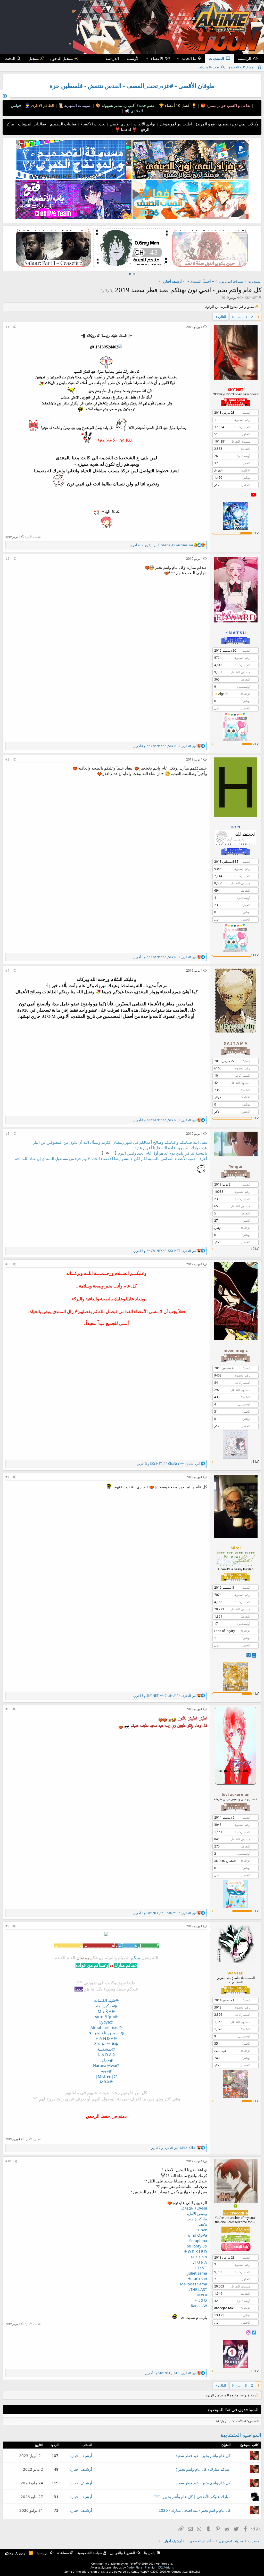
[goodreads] (249, 1655)
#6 (7, 1264)
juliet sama (197, 2273)
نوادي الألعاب (144, 124)
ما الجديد (189, 58)
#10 (8, 2161)
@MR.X (106, 2082)
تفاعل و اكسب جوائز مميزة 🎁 (225, 105)
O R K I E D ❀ (195, 2251)
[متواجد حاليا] (236, 2206)
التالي (222, 317)
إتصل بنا (150, 2553)
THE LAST (199, 2289)
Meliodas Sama (193, 2284)
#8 (7, 1709)
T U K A (201, 2262)
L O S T (201, 2268)
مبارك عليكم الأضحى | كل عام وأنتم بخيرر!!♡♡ (192, 2497)
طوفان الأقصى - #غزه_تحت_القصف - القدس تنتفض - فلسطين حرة (132, 86)
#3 (7, 759)
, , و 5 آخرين (171, 2373)
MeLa (202, 2295)
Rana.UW (199, 2306)
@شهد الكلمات (106, 2000)
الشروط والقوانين (122, 2553)
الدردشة (112, 58)
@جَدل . (106, 2060)
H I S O (201, 2300)
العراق (218, 470)
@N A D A (106, 2054)
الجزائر (219, 1097)
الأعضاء (157, 58)
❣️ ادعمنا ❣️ (126, 129)
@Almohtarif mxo (106, 2027)
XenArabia (17, 2553)
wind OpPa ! (196, 2235)
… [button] (239, 317)
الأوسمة (133, 58)
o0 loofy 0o (197, 2246)
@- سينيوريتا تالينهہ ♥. (106, 2033)
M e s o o (199, 2257)
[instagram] (249, 2332)
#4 (7, 970)
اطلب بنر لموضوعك (175, 124)
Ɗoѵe (202, 2230)
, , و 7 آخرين (174, 2148)
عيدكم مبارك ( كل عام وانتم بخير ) (203, 2469)
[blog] (254, 1655)
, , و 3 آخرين (165, 957)
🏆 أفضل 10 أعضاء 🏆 (177, 105)
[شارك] (14, 327)
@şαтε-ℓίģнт (106, 2017)
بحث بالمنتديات (208, 67)
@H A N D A (106, 2038)
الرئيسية (244, 58)
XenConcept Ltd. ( (178, 2571)
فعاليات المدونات (31, 124)
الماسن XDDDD (225, 1861)
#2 (7, 559)
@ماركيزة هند (106, 2006)
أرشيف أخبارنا (81, 2455)
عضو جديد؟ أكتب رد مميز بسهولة (128, 105)
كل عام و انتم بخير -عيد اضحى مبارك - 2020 (195, 2510)
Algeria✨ (221, 694)
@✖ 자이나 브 (106, 2044)
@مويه (106, 2071)
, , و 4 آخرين (165, 746)
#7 (7, 1477)
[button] (178, 58)
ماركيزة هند (198, 2219)
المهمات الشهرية (77, 105)
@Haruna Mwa (106, 2065)
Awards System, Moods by (132, 2567)
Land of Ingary (225, 1631)
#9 (7, 1926)
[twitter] (254, 2332)
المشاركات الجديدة (242, 67)
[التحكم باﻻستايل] (5, 95)
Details (195, 2571)
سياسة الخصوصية (90, 2553)
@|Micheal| (106, 2076)
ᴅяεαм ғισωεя (195, 2208)
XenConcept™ (140, 2571)
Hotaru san (197, 2278)
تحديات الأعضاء (93, 124)
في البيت (220, 2051)
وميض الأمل (197, 2213)
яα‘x (203, 2224)
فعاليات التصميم (63, 124)
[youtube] (253, 495)
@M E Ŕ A (106, 2011)
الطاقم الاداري (42, 105)
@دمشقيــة (106, 2049)
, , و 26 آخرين (161, 545)
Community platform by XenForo (132, 2563)
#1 (7, 327)
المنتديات (216, 58)
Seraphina (198, 2241)
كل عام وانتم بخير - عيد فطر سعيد (203, 2455)
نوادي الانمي (119, 124)
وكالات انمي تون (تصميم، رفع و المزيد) (227, 124)
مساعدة (63, 2553)
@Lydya (106, 2022)
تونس (218, 1228)
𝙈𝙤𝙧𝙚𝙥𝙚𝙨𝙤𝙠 (224, 2308)
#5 (7, 1134)
